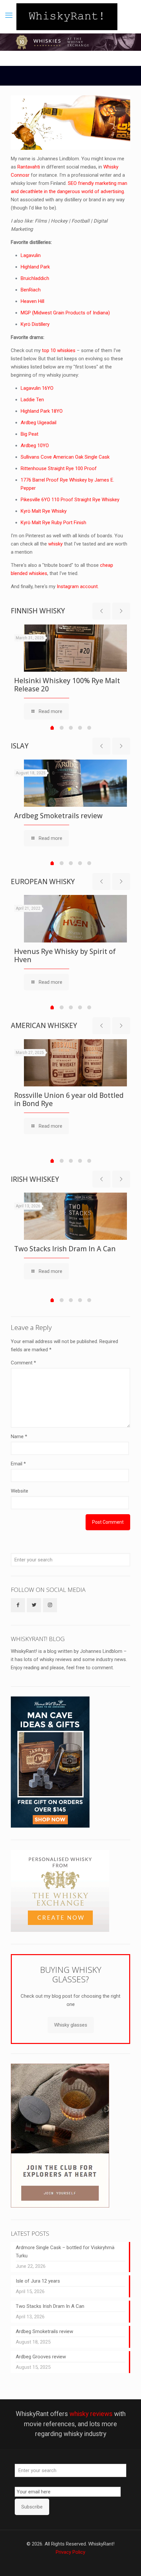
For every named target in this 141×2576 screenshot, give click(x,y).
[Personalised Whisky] (60, 1930)
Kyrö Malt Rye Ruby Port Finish (53, 523)
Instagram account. (78, 586)
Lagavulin (31, 255)
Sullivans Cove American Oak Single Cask (65, 457)
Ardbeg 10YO (35, 446)
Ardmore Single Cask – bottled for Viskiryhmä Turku (65, 2252)
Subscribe (32, 2507)
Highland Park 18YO (42, 411)
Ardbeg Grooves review (41, 2357)
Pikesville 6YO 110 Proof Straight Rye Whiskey (70, 500)
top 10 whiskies (59, 350)
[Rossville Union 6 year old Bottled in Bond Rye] (75, 1063)
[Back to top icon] (128, 2563)
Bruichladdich (35, 278)
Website (20, 1491)
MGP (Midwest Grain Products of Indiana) (65, 313)
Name (19, 1437)
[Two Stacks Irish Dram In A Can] (75, 1216)
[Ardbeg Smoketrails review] (75, 783)
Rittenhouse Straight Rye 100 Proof (59, 468)
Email (18, 1464)
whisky (55, 544)
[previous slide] (101, 611)
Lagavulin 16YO (37, 388)
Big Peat (30, 434)
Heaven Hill (32, 301)
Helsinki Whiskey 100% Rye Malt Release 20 (67, 685)
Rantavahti (29, 167)
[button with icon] (18, 1605)
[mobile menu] (9, 15)
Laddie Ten (32, 400)
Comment (23, 1363)
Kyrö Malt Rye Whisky (44, 511)
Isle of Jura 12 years (38, 2281)
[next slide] (121, 611)
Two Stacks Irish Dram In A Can (65, 1249)
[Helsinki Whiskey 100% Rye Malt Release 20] (75, 648)
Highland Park (35, 267)
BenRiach (31, 290)
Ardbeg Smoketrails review (58, 816)
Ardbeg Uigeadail (39, 423)
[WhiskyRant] (67, 17)
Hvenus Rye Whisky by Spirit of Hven (65, 955)
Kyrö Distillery (35, 324)
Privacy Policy (70, 2552)
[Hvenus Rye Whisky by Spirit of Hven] (75, 919)
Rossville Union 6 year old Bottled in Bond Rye (69, 1099)
